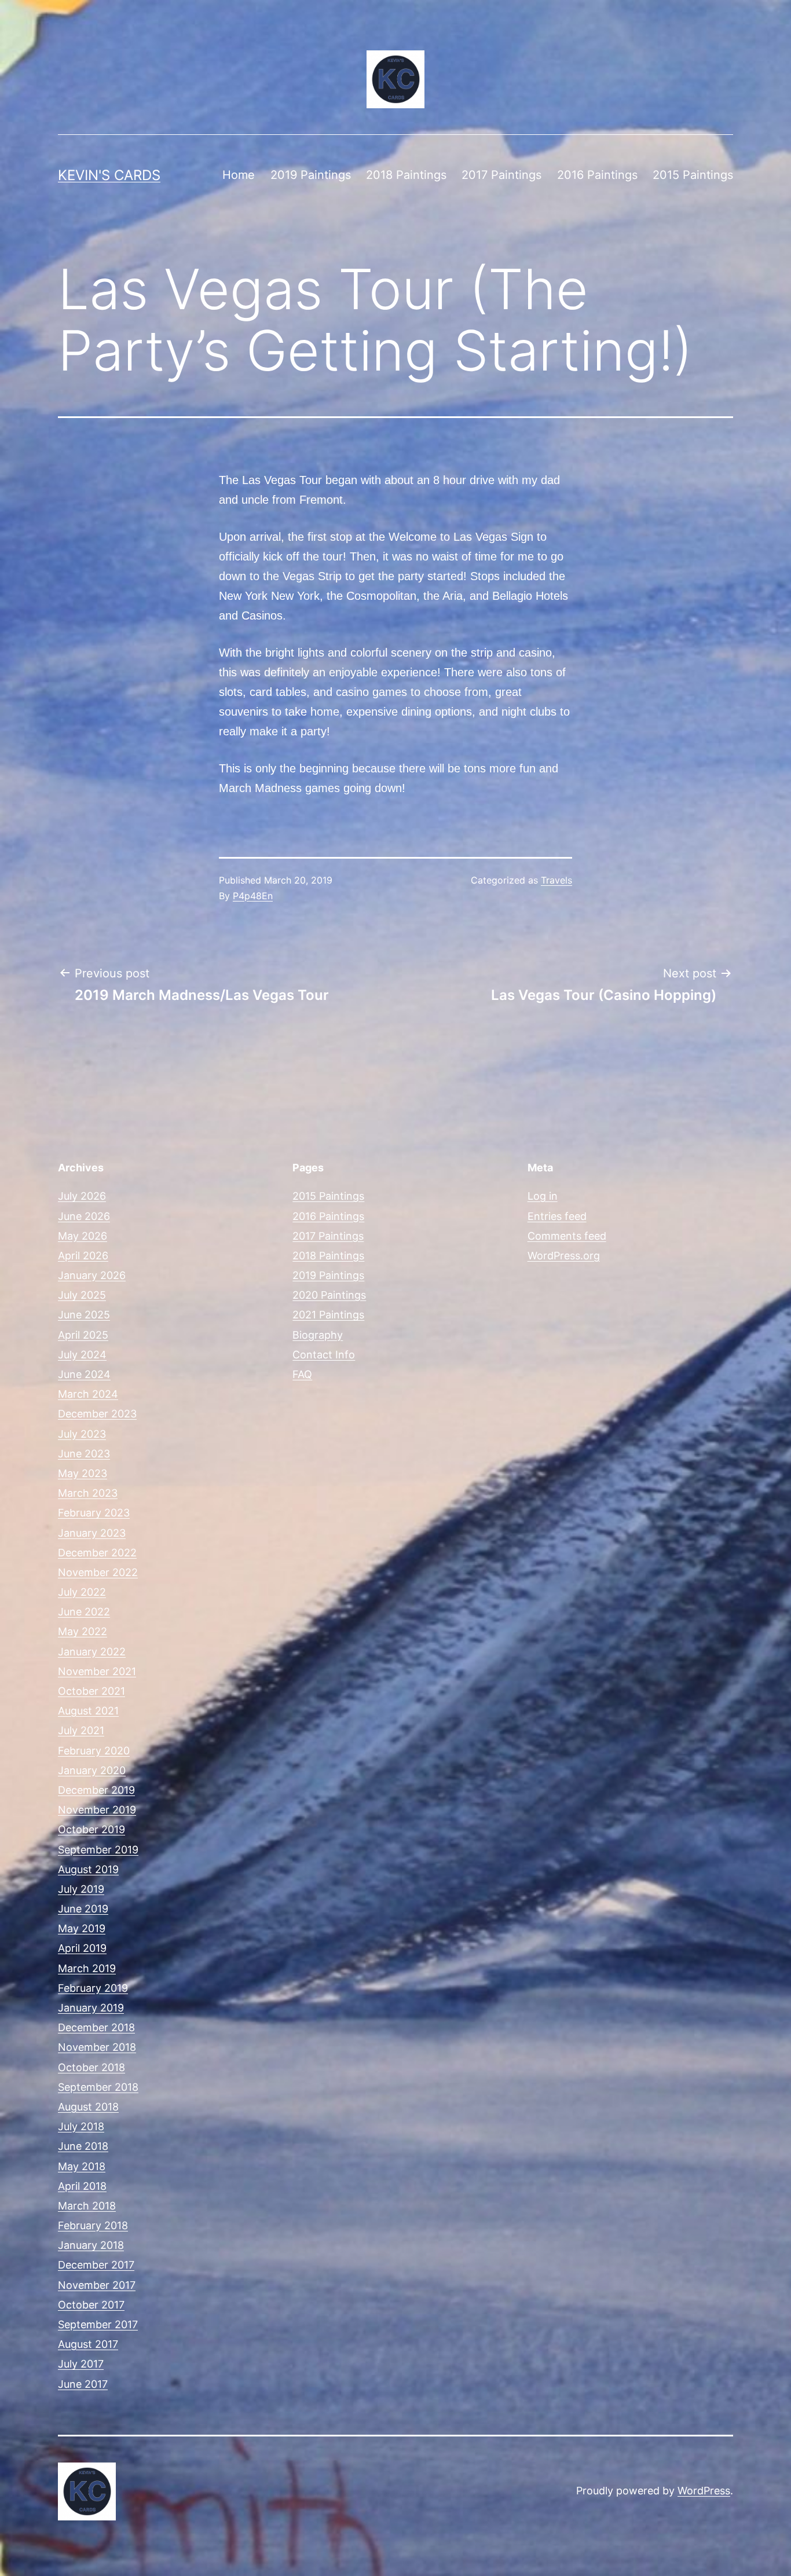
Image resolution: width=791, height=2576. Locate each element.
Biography (318, 1335)
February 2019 (93, 1988)
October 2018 (91, 2067)
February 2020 (94, 1751)
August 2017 (88, 2344)
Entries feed (557, 1216)
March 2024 (88, 1394)
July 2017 (81, 2364)
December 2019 (96, 1790)
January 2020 (92, 1770)
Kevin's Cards (109, 175)
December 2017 (96, 2265)
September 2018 (98, 2087)
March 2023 (88, 1493)
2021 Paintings (328, 1315)
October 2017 (91, 2305)
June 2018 (83, 2146)
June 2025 (84, 1315)
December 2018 (96, 2027)
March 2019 (87, 1968)
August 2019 (88, 1869)
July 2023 (82, 1434)
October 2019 (91, 1829)
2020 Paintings (329, 1295)
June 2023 (84, 1454)
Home (239, 175)
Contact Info (324, 1355)
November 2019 (97, 1810)
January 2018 (91, 2245)
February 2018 (93, 2225)
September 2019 (98, 1850)
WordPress (704, 2491)
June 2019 (83, 1909)
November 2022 (98, 1572)
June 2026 (84, 1216)
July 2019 (81, 1889)
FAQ (302, 1374)
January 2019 (91, 2008)
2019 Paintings (311, 175)
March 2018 (87, 2206)
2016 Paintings (597, 175)
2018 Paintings (406, 175)
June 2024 (84, 1374)
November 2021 (97, 1671)
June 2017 (83, 2384)
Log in (543, 1196)
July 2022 (82, 1592)
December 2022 (97, 1553)
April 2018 (82, 2186)
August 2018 (88, 2107)
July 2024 (82, 1355)
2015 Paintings (693, 175)
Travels (556, 880)
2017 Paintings (501, 175)
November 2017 (97, 2285)
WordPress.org (564, 1256)
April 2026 (83, 1256)
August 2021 (88, 1711)
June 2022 (84, 1612)
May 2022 (83, 1631)
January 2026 (92, 1275)
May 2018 (82, 2166)
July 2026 (82, 1196)
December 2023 (97, 1414)
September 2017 (98, 2324)
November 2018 (97, 2047)
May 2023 (83, 1473)
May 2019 (82, 1928)
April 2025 (83, 1335)
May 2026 (83, 1236)
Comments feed (567, 1236)
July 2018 (81, 2126)
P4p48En (253, 896)
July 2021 (81, 1730)
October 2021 (91, 1691)
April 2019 (82, 1948)
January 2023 (92, 1533)
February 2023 (94, 1513)
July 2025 (82, 1295)
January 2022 (92, 1652)
